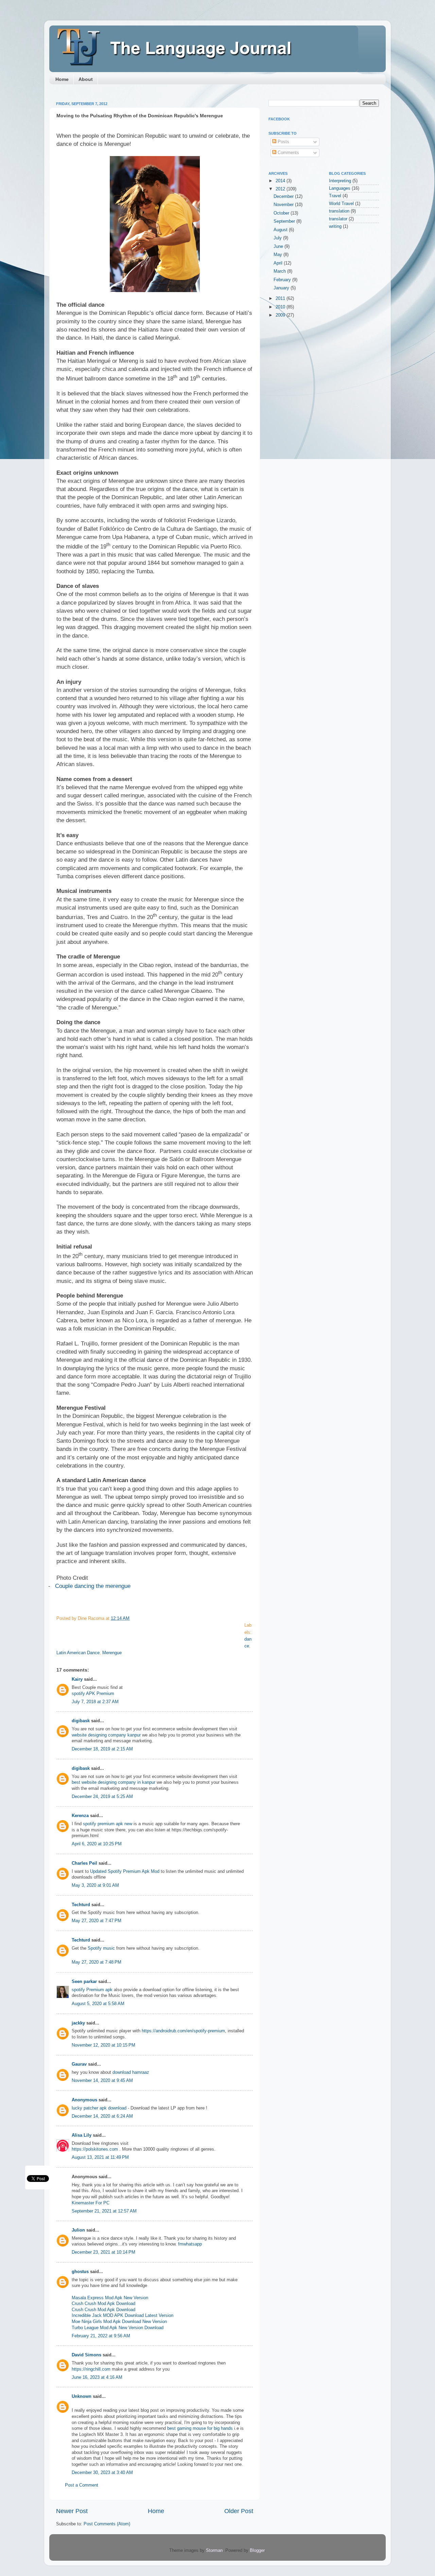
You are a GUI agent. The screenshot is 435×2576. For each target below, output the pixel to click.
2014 (281, 181)
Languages (340, 188)
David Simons (86, 2355)
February (283, 280)
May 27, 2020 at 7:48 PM (97, 1962)
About (86, 79)
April (279, 263)
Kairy (77, 1679)
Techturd (81, 1905)
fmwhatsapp (190, 2244)
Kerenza (80, 1816)
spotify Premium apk (92, 1990)
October (282, 213)
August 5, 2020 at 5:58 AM (98, 2004)
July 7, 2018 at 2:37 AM (95, 1702)
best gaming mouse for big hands (200, 2428)
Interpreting (340, 181)
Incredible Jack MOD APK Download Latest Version (123, 2316)
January (282, 288)
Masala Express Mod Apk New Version (110, 2298)
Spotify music (101, 1948)
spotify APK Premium (93, 1694)
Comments (288, 153)
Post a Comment (82, 2485)
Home (62, 79)
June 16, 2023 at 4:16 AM (97, 2377)
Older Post (239, 2511)
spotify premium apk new (108, 1824)
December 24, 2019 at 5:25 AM (102, 1797)
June (279, 247)
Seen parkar (84, 1982)
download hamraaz (131, 2072)
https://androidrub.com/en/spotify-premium (183, 2031)
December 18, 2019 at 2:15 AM (102, 1749)
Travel (335, 196)
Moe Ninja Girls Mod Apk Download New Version (119, 2322)
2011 (281, 299)
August (281, 230)
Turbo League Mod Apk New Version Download (118, 2328)
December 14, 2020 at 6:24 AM (102, 2116)
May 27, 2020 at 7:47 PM (97, 1921)
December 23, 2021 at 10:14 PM (103, 2252)
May (279, 255)
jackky (78, 2023)
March (280, 271)
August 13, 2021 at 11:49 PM (100, 2157)
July (278, 238)
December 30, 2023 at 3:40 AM (102, 2473)
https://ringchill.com (91, 2369)
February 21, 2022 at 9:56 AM (101, 2336)
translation (339, 211)
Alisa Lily (82, 2135)
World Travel (341, 204)
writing (335, 226)
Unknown (82, 2396)
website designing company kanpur (106, 1735)
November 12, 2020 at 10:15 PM (103, 2045)
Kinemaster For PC (91, 2203)
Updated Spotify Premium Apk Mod (125, 1871)
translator (338, 219)
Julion (78, 2230)
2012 (281, 189)
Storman (214, 2550)
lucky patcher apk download (99, 2108)
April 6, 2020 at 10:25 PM (97, 1844)
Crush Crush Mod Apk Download (103, 2304)
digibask (81, 1721)
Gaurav (79, 2064)
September (285, 221)
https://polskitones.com (95, 2149)
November (284, 205)
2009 (281, 315)
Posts (283, 142)
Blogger (257, 2550)
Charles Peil (84, 1863)
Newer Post (72, 2511)
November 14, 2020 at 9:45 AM (102, 2081)
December (284, 197)
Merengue (112, 1653)
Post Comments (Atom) (107, 2524)
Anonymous (84, 2100)
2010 (281, 307)
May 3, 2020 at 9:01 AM (95, 1885)
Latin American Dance (78, 1653)
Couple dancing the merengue (93, 1586)
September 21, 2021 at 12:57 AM (104, 2211)
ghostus (80, 2272)
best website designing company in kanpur (114, 1782)
